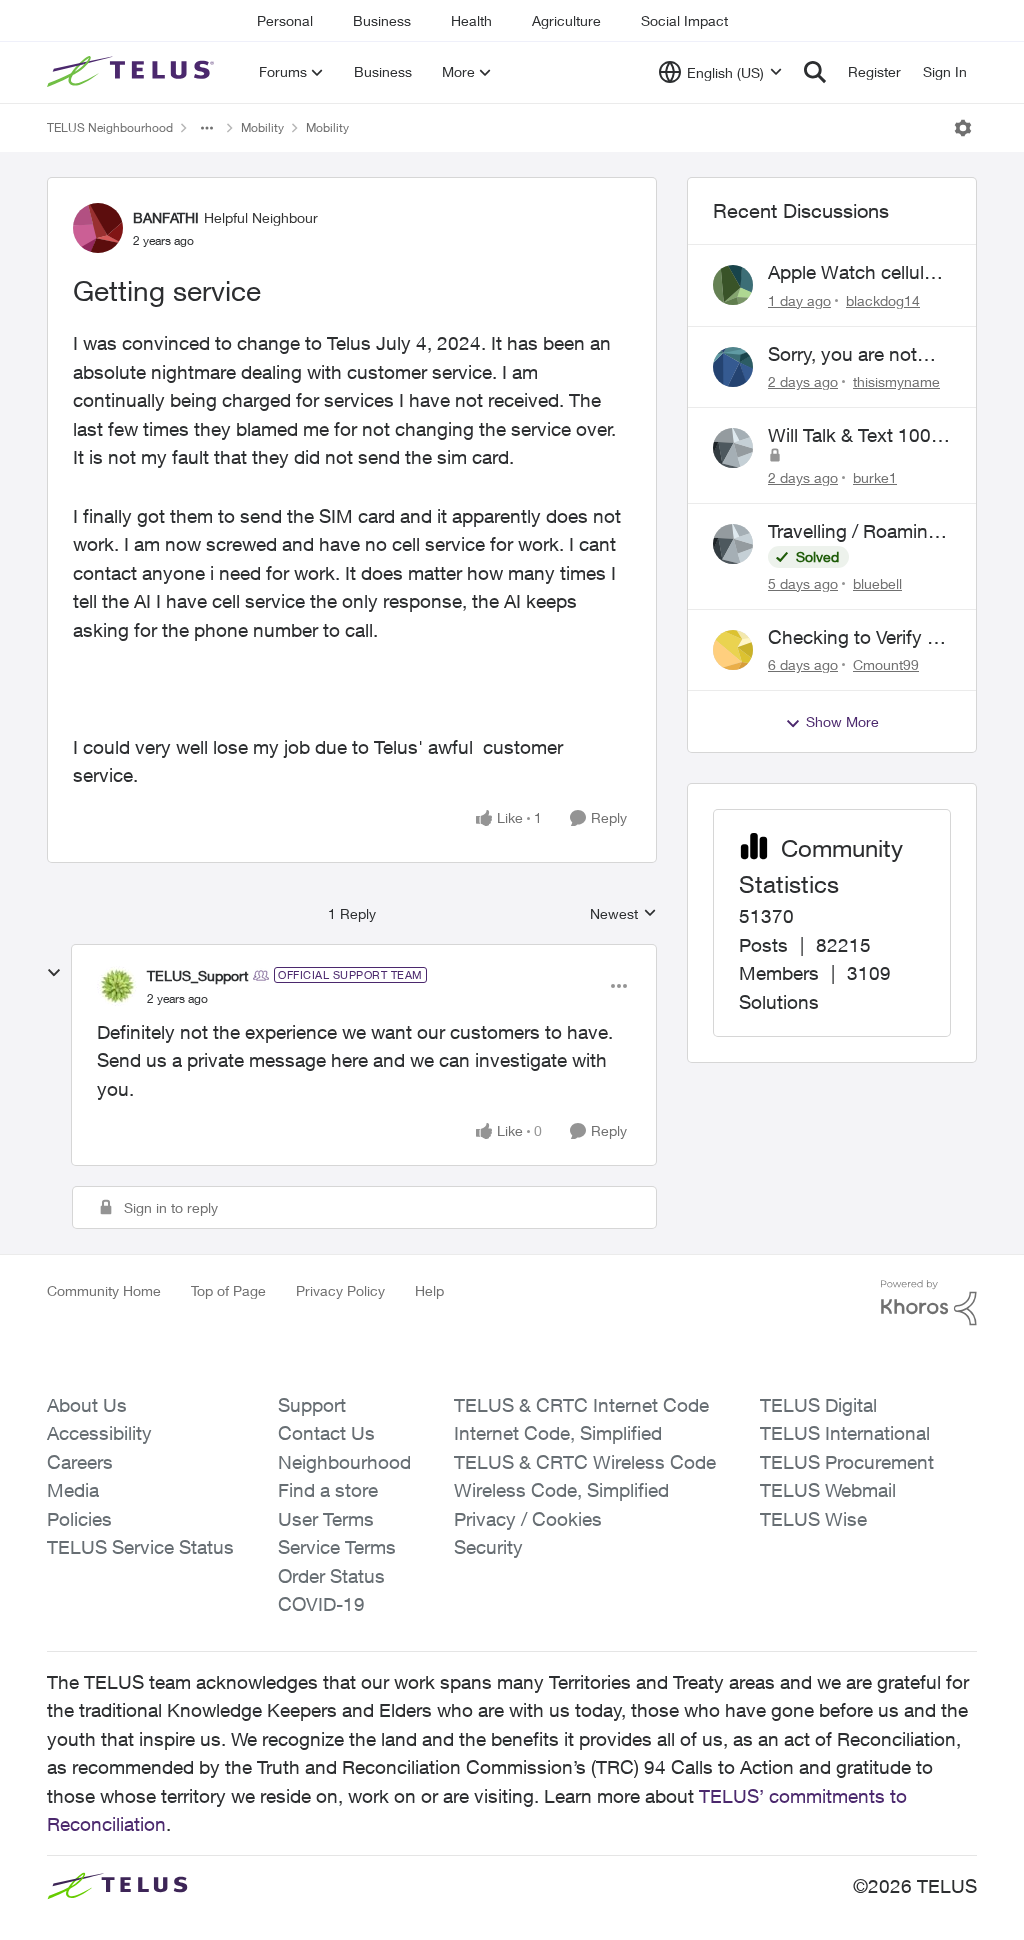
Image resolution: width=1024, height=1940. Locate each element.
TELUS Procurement (847, 1462)
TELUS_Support (197, 975)
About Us (87, 1405)
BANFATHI (166, 217)
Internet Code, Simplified (558, 1433)
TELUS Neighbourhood (110, 127)
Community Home (104, 1290)
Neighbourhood (344, 1462)
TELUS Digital (818, 1405)
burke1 (875, 477)
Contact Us (326, 1433)
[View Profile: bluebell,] (733, 544)
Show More (842, 721)
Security (488, 1547)
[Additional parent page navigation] (207, 128)
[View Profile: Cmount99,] (733, 650)
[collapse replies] (54, 973)
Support (312, 1405)
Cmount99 (886, 664)
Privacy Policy (340, 1290)
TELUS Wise (813, 1519)
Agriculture (566, 20)
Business (382, 20)
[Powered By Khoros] (929, 1303)
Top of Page (228, 1290)
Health (471, 20)
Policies (79, 1519)
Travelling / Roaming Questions (853, 532)
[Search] (815, 72)
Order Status (331, 1576)
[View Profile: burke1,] (733, 448)
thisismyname (896, 381)
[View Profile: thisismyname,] (733, 367)
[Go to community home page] (133, 72)
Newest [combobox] (623, 914)
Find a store (328, 1490)
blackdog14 (883, 300)
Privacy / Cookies (528, 1519)
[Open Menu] (963, 128)
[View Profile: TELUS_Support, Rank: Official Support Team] (117, 986)
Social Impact (684, 20)
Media (73, 1490)
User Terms (326, 1519)
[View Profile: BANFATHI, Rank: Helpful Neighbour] (98, 228)
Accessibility (99, 1433)
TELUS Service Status (140, 1547)
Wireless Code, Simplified (561, 1490)
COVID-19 (321, 1604)
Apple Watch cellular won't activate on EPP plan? (854, 273)
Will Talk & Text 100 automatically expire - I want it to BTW (858, 436)
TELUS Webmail (828, 1490)
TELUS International (845, 1433)
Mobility (262, 127)
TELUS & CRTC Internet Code (581, 1405)
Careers (80, 1462)
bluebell (877, 583)
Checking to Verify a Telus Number (852, 638)
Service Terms (337, 1547)
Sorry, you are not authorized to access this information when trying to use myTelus (859, 355)
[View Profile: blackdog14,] (733, 285)
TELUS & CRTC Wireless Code (585, 1462)
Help (429, 1290)
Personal (285, 20)
